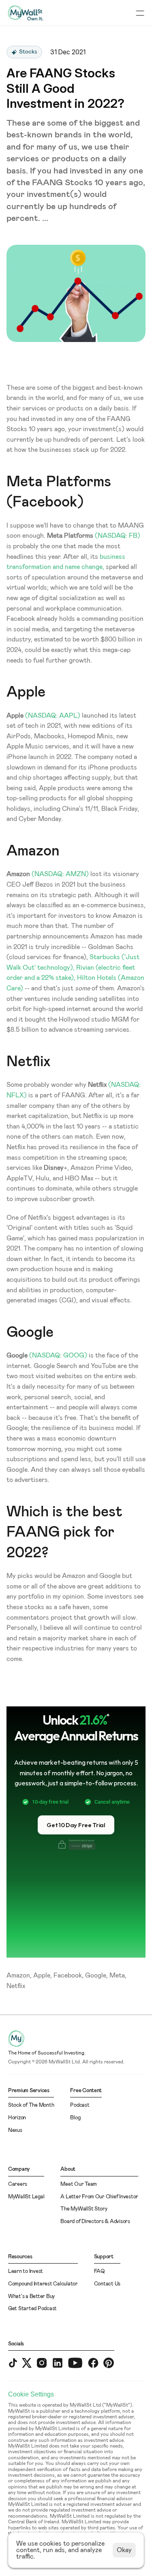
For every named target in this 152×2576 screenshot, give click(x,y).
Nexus (15, 2130)
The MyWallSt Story (84, 2209)
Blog (75, 2118)
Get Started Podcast (32, 2309)
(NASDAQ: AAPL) (53, 716)
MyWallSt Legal (26, 2197)
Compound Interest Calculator (43, 2284)
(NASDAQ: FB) (118, 536)
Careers (18, 2184)
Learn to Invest (26, 2271)
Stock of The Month (31, 2105)
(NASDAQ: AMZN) (60, 874)
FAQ (100, 2271)
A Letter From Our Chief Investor (99, 2197)
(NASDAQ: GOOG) (58, 1355)
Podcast (80, 2105)
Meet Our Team (79, 2184)
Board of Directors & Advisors (95, 2222)
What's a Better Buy (31, 2297)
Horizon (17, 2118)
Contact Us (107, 2284)
